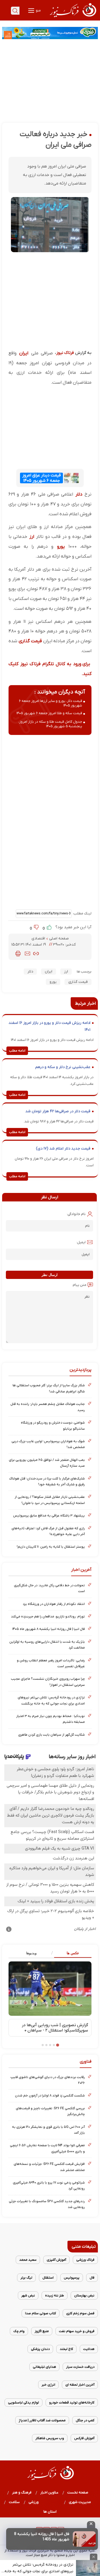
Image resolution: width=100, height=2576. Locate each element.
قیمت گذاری (30, 641)
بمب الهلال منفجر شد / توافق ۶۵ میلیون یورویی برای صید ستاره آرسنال (47, 1463)
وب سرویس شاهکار (50, 2438)
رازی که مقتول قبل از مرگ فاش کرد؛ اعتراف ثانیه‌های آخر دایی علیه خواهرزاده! (48, 1531)
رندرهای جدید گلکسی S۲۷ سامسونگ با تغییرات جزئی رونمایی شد (47, 2204)
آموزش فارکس (84, 2438)
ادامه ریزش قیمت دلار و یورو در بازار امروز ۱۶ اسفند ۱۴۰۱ (49, 1026)
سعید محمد (28, 2260)
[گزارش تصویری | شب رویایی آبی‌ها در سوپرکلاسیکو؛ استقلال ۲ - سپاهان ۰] (50, 1988)
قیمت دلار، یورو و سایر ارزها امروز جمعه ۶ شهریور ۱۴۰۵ (51, 703)
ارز (32, 537)
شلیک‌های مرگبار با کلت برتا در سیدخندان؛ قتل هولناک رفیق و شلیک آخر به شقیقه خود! (47, 1481)
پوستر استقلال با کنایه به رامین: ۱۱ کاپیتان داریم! (51, 1547)
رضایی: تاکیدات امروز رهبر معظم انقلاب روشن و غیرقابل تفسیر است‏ (51, 1663)
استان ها (50, 2512)
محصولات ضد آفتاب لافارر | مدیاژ (42, 2420)
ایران (24, 353)
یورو (61, 547)
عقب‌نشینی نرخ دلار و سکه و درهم (63, 1067)
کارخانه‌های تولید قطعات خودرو (72, 2403)
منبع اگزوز (42, 2331)
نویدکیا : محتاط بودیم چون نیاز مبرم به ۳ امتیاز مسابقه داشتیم (51, 1719)
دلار (79, 494)
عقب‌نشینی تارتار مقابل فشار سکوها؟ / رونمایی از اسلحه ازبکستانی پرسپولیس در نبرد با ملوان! (50, 1500)
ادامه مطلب (17, 1051)
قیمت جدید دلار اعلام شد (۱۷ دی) (63, 1149)
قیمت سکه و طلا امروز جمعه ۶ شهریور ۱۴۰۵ (49, 713)
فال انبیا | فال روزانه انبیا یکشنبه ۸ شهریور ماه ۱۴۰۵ (49, 1629)
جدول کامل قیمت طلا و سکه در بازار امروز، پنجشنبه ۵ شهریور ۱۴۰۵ (50, 724)
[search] (15, 11)
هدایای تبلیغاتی (44, 2367)
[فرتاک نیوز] (73, 18)
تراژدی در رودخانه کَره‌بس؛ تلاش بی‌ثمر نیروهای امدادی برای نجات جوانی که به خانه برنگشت (39, 2568)
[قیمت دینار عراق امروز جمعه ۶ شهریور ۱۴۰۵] (71, 478)
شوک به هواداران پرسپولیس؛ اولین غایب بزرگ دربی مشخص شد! (48, 1444)
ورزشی (34, 2502)
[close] (91, 2525)
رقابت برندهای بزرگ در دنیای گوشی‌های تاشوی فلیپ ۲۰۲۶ (48, 2080)
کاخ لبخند (66, 2349)
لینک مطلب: (82, 913)
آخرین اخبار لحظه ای (80, 2385)
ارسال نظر (50, 1275)
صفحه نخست (78, 2493)
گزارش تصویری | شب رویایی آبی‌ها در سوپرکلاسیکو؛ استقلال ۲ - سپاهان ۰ (55, 2028)
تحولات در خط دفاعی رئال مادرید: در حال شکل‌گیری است (49, 1588)
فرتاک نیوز (65, 353)
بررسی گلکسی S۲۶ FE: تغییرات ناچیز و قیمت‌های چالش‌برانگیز (50, 2111)
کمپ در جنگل (85, 2420)
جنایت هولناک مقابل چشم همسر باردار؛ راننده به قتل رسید (48, 1407)
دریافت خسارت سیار (80, 2367)
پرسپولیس (72, 2278)
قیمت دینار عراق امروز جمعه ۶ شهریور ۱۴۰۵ (42, 478)
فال (92, 2278)
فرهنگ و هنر (22, 2493)
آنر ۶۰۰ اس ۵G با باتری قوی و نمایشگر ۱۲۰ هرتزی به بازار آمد (48, 2130)
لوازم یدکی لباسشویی (23, 2403)
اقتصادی (39, 939)
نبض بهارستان (84, 2295)
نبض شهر (28, 2295)
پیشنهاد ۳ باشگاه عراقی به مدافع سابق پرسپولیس (49, 1516)
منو (38, 11)
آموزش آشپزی (56, 2260)
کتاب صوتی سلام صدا (41, 2313)
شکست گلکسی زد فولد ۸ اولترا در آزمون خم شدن (50, 2095)
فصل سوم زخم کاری (80, 2313)
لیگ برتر (26, 2278)
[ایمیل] (27, 954)
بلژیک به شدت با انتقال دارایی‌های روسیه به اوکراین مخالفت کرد (47, 1645)
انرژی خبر (48, 2385)
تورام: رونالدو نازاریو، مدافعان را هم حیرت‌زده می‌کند (48, 1616)
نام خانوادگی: (76, 1214)
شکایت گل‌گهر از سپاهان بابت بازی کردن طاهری (51, 1735)
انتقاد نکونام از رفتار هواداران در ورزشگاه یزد (54, 1604)
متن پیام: (79, 1285)
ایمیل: (81, 1242)
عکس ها (73, 1953)
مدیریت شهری (80, 2502)
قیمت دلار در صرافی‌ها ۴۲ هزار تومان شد (58, 1111)
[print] (18, 954)
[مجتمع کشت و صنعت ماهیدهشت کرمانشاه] (50, 33)
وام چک (19, 2331)
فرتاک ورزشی (85, 2260)
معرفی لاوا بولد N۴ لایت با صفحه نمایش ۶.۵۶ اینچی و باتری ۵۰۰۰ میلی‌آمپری (47, 2148)
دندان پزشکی (40, 2349)
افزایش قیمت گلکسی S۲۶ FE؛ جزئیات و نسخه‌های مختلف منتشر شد (49, 2167)
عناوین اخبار (49, 2493)
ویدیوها (31, 1953)
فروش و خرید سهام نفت (77, 2331)
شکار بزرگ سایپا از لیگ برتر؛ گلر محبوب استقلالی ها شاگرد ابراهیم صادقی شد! (49, 1388)
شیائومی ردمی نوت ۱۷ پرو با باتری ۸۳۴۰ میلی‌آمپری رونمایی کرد (49, 2185)
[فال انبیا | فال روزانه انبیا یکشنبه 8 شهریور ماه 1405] (84, 2539)
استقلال (48, 2278)
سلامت (14, 2502)
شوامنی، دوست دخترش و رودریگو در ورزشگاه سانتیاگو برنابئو (53, 1426)
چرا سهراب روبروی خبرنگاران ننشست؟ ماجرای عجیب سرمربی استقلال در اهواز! (48, 1682)
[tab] (71, 1953)
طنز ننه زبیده (55, 2295)
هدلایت (89, 2349)
